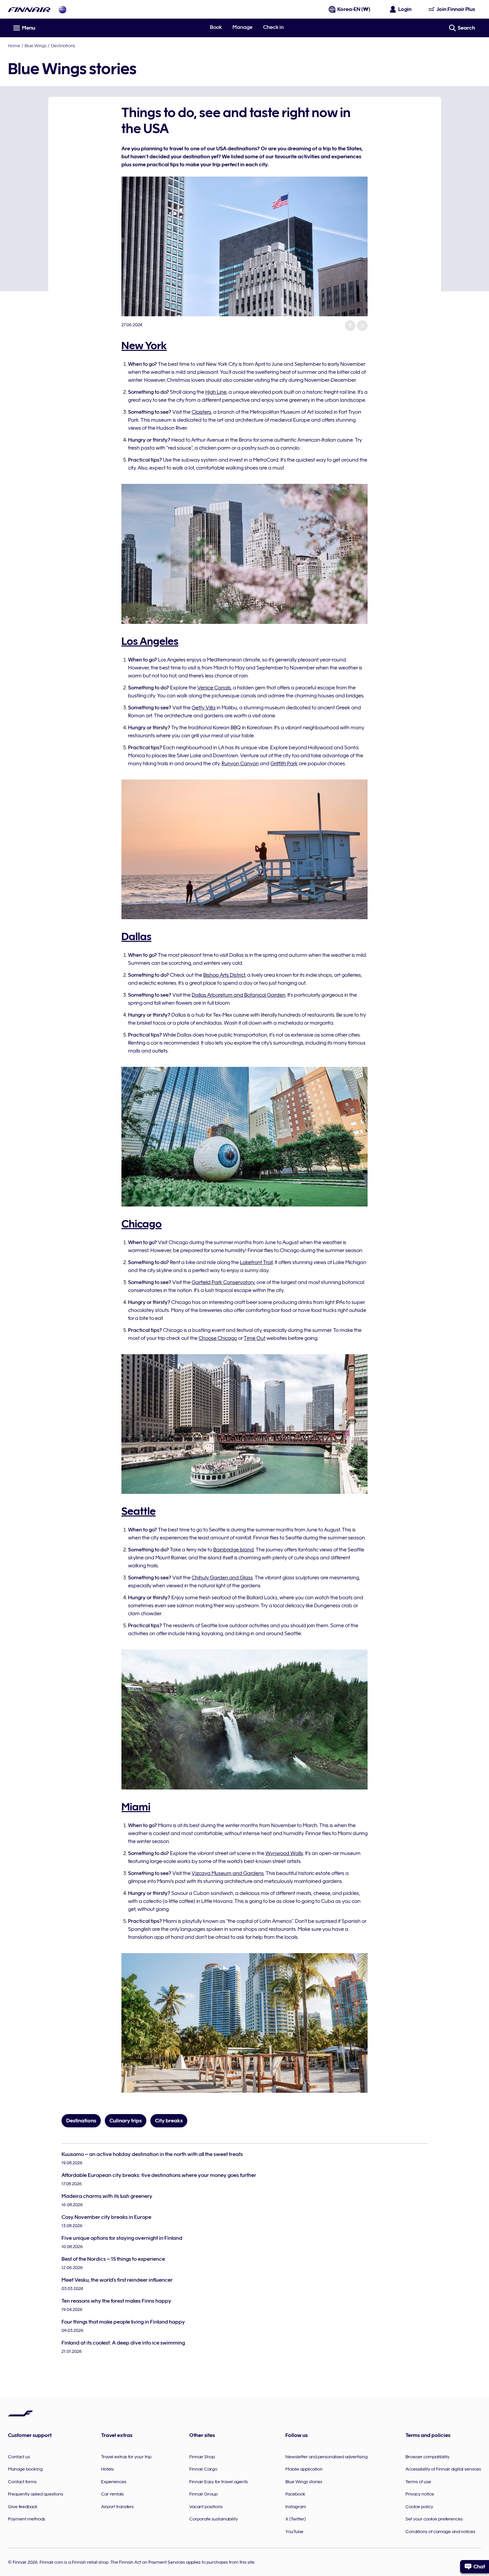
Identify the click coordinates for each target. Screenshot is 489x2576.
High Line (216, 392)
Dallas (136, 936)
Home (14, 46)
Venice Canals (214, 688)
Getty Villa (204, 708)
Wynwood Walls (284, 1853)
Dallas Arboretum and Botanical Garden (239, 995)
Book (216, 27)
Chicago (142, 1224)
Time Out (255, 1338)
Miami (136, 1807)
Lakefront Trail (256, 1262)
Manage (243, 27)
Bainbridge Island (234, 1550)
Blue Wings (36, 46)
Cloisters (201, 412)
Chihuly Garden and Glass (222, 1578)
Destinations (63, 46)
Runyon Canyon (240, 764)
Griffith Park (284, 764)
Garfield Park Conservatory (223, 1282)
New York (144, 346)
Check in (273, 27)
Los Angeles (150, 641)
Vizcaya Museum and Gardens (228, 1873)
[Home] (29, 9)
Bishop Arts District (224, 975)
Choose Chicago (218, 1338)
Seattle (139, 1511)
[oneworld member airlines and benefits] (63, 9)
